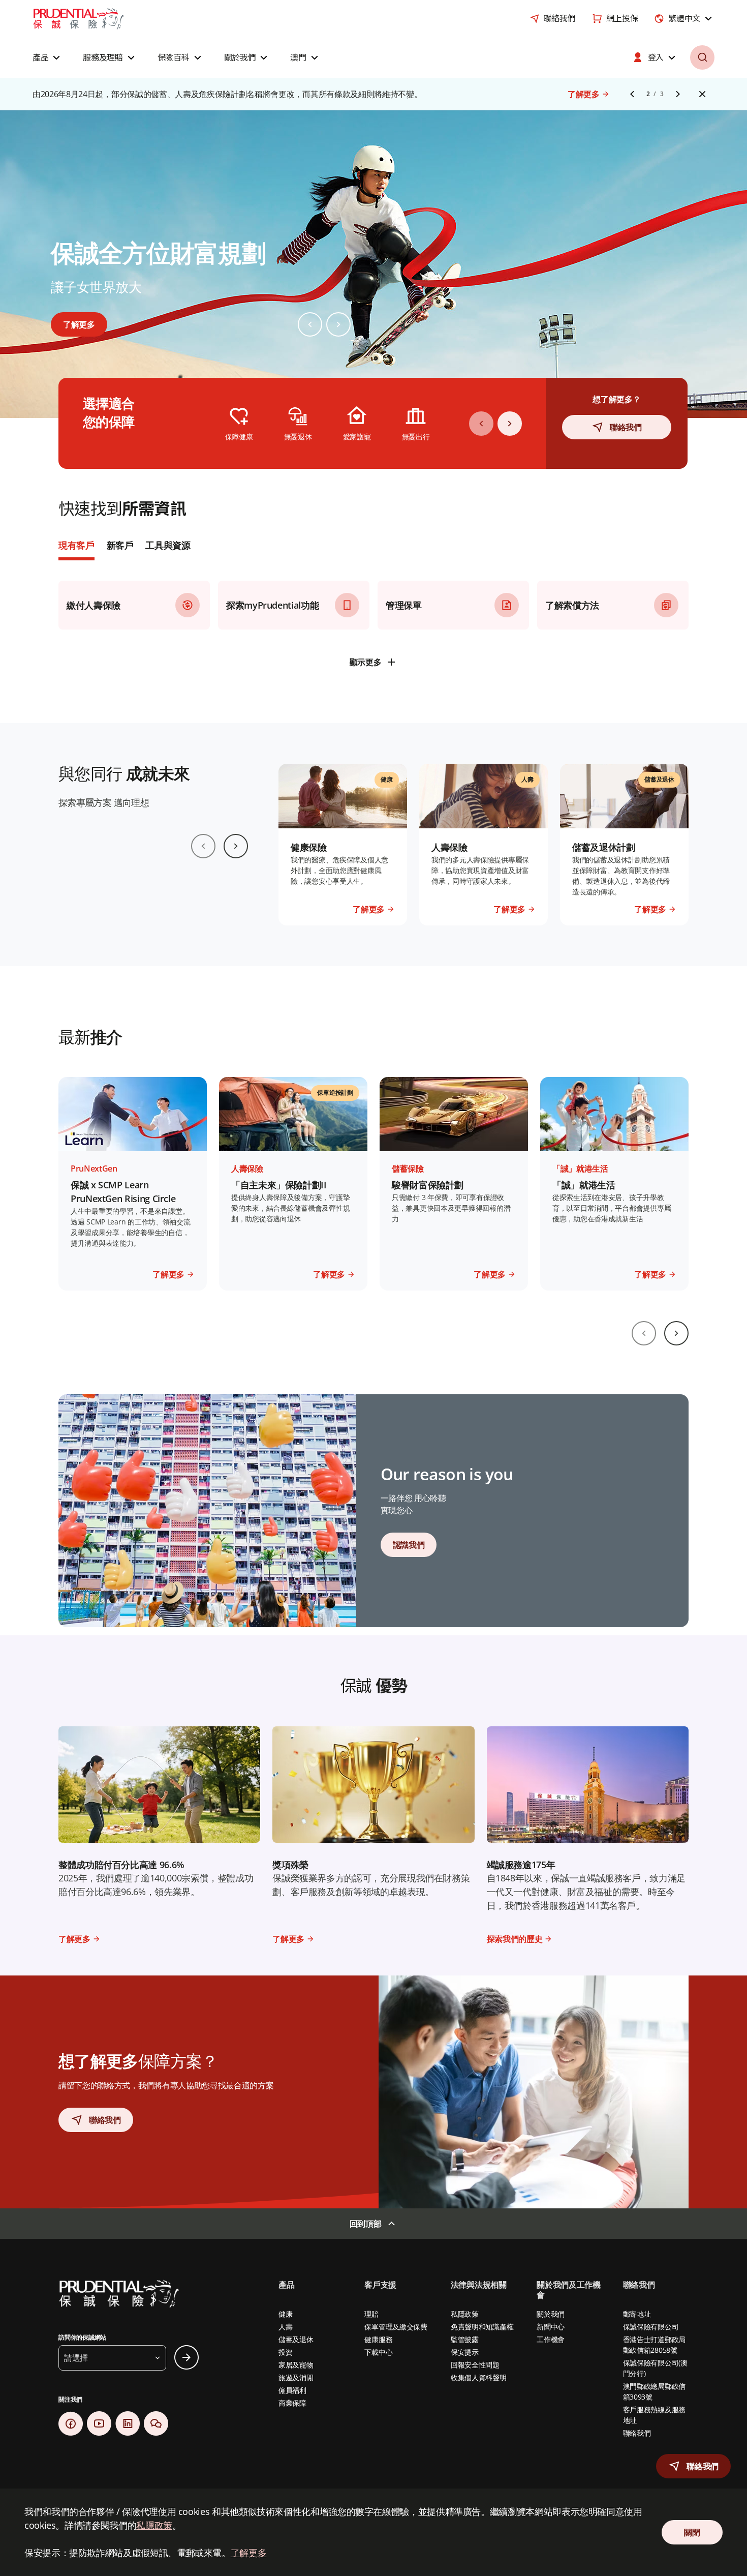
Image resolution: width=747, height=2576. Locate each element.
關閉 (218, 1362)
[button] (693, 2466)
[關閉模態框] (547, 1218)
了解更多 (249, 2553)
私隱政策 (154, 2525)
